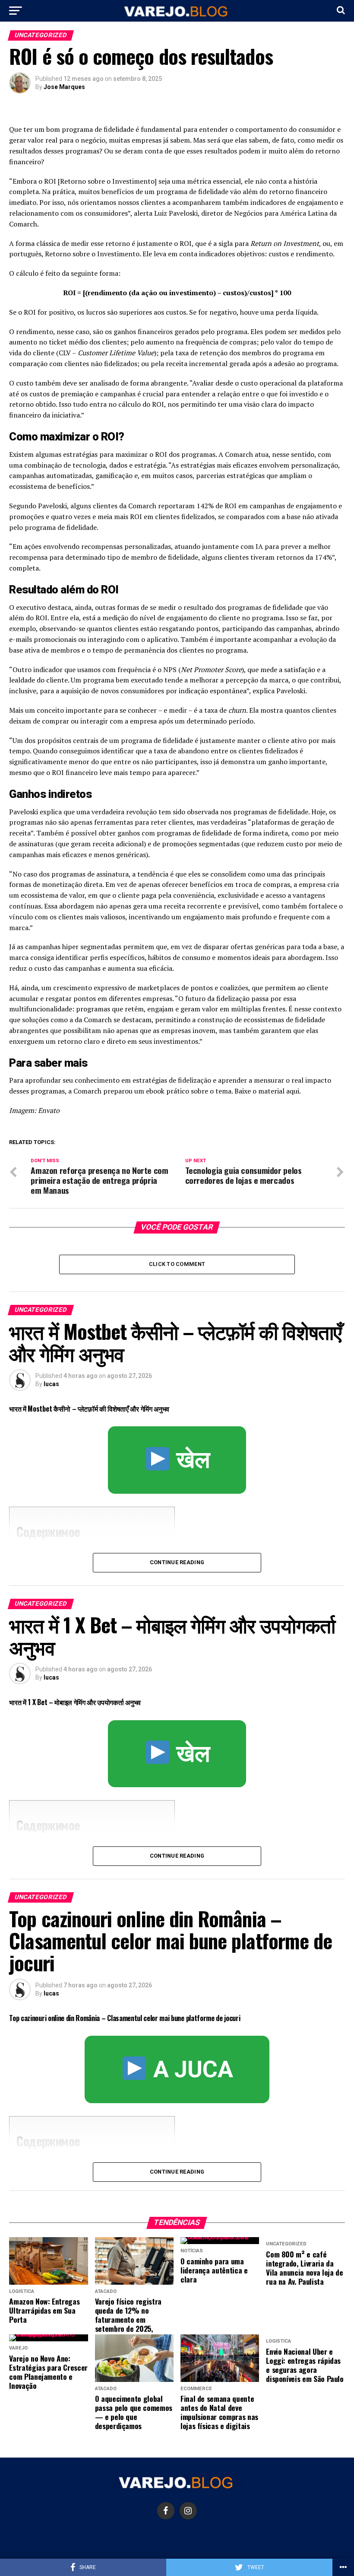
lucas (51, 1384)
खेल (190, 1460)
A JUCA (190, 2069)
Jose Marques (64, 87)
